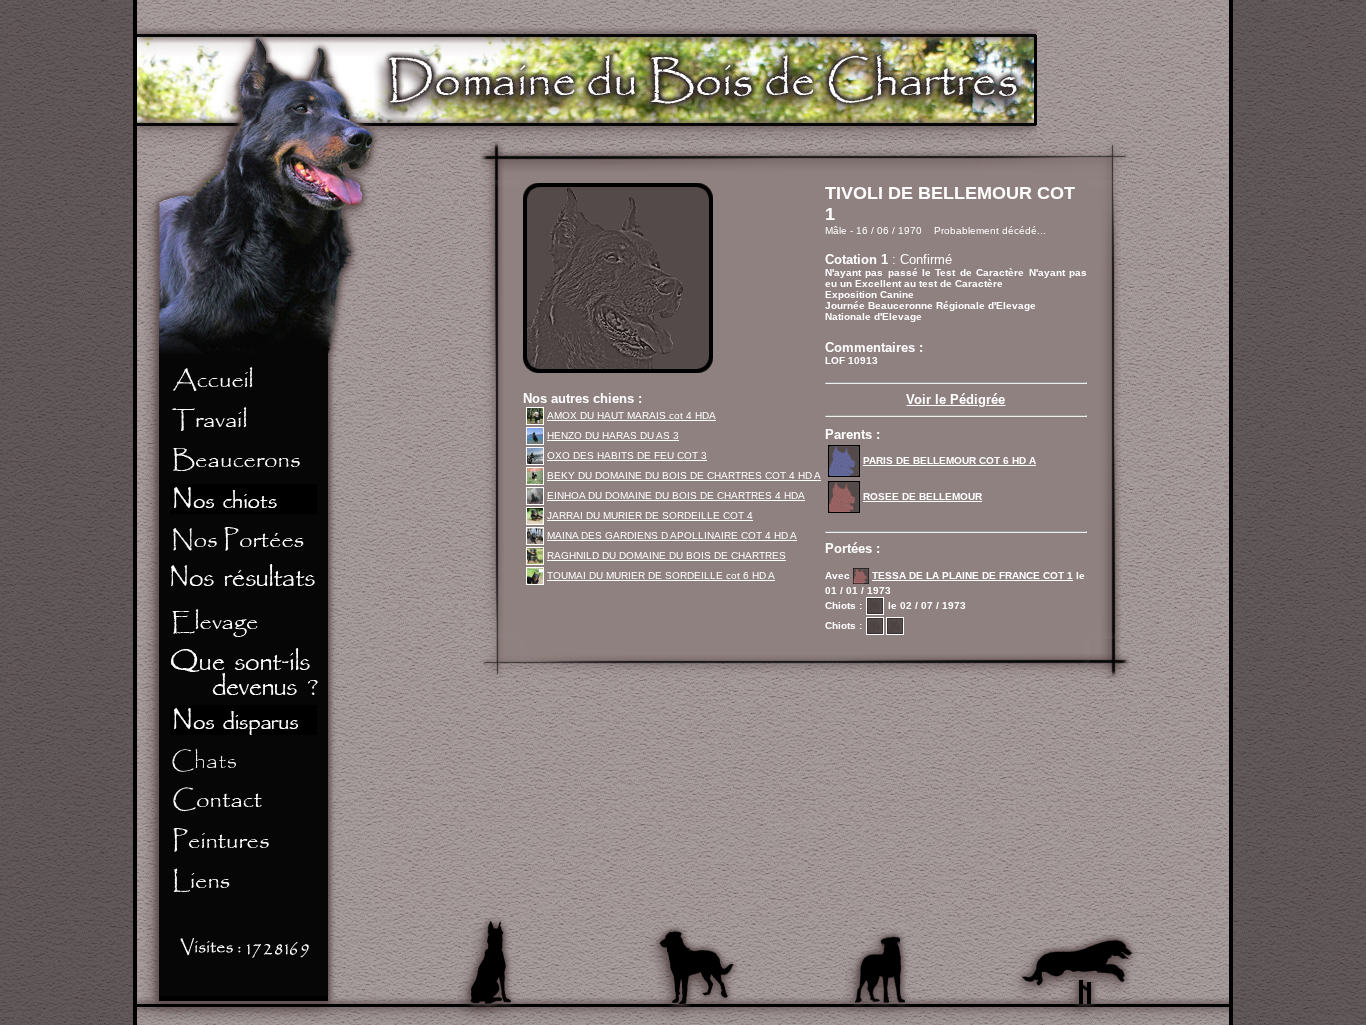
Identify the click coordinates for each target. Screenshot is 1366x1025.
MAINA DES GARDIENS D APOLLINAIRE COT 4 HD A (672, 535)
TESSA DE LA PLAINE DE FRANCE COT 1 (972, 575)
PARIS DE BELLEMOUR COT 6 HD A (949, 460)
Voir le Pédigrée (955, 399)
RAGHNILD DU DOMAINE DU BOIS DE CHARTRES (666, 555)
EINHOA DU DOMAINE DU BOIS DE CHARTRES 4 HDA (676, 495)
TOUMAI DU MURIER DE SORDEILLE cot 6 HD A (661, 575)
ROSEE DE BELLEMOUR (922, 496)
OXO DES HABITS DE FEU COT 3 (627, 455)
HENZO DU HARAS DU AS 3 (613, 435)
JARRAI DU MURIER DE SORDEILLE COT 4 (650, 515)
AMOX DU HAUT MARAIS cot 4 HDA (631, 415)
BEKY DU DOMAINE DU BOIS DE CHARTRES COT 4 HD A (684, 475)
